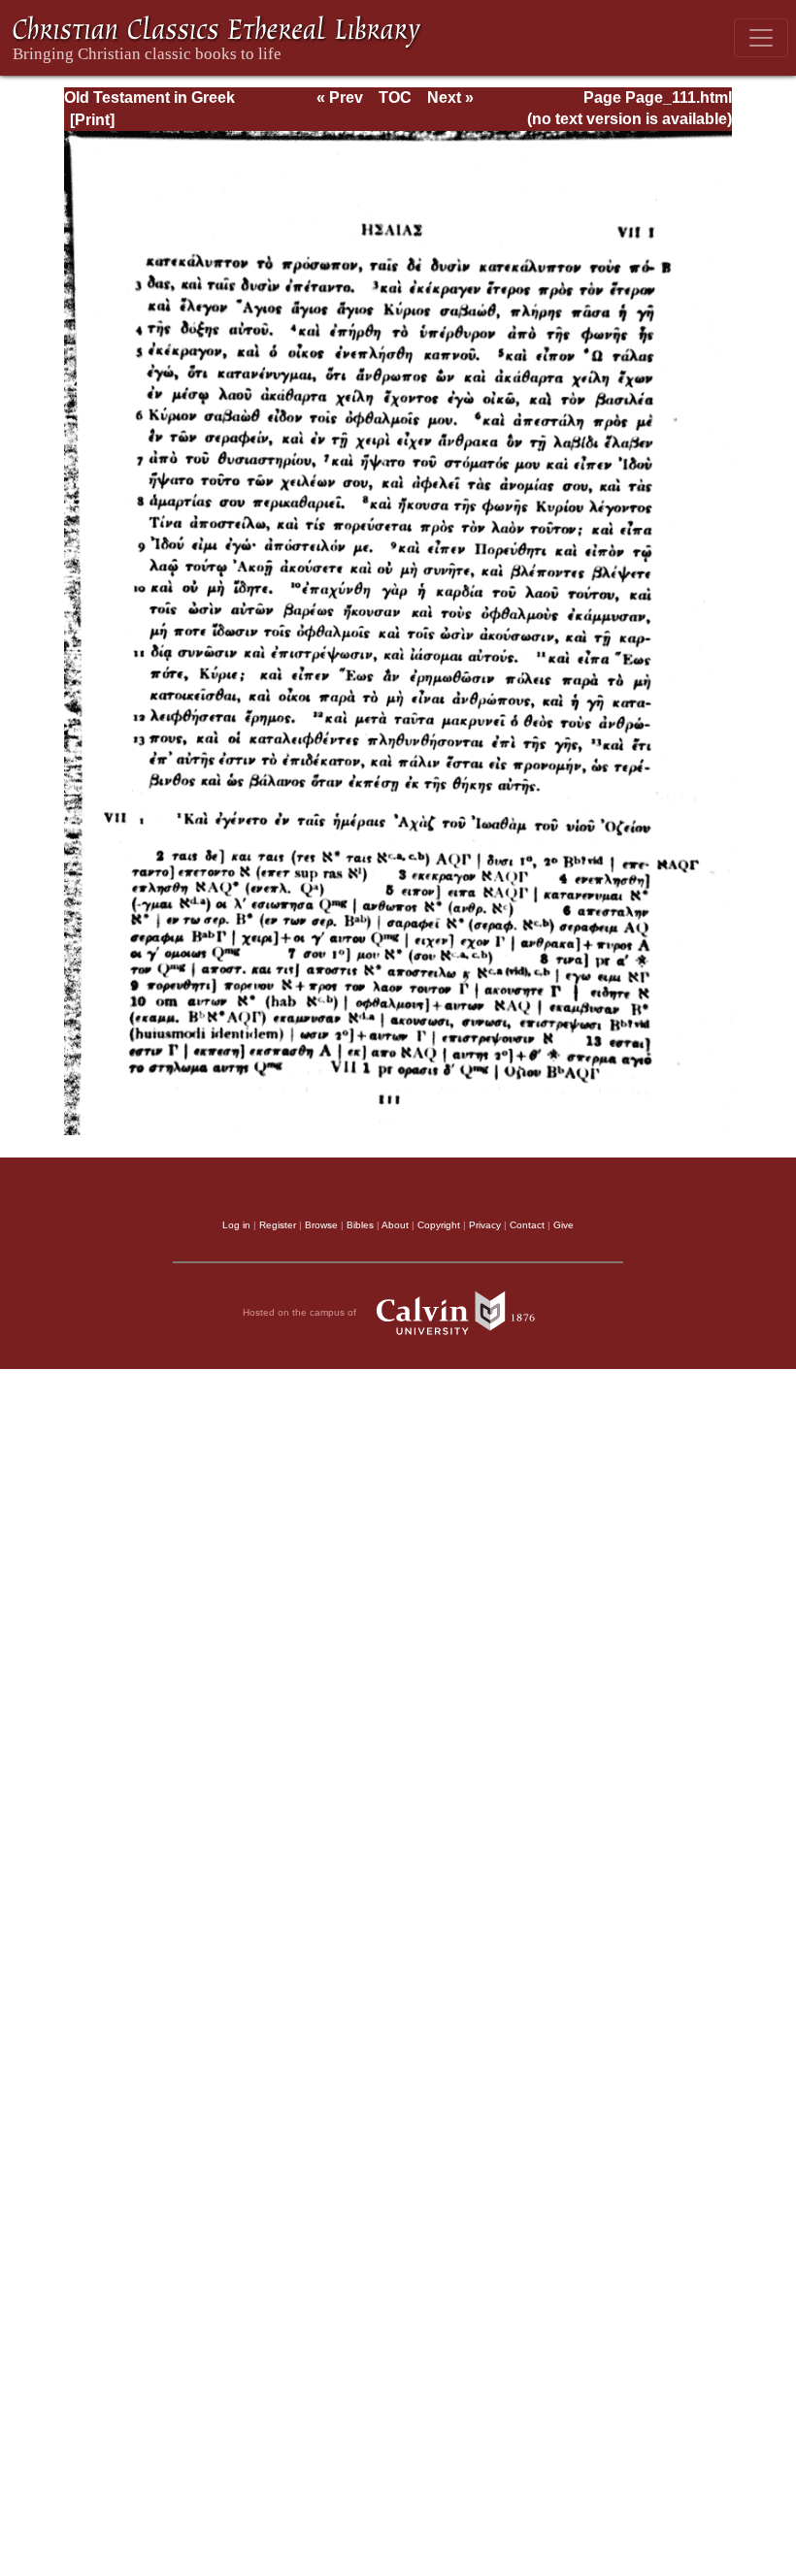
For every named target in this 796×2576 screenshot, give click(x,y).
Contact (527, 1225)
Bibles (360, 1225)
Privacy (485, 1225)
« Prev (340, 98)
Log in (236, 1225)
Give (564, 1225)
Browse (321, 1225)
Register (278, 1225)
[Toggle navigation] (761, 38)
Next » (450, 98)
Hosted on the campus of (301, 1312)
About (395, 1225)
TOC (395, 98)
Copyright (439, 1225)
